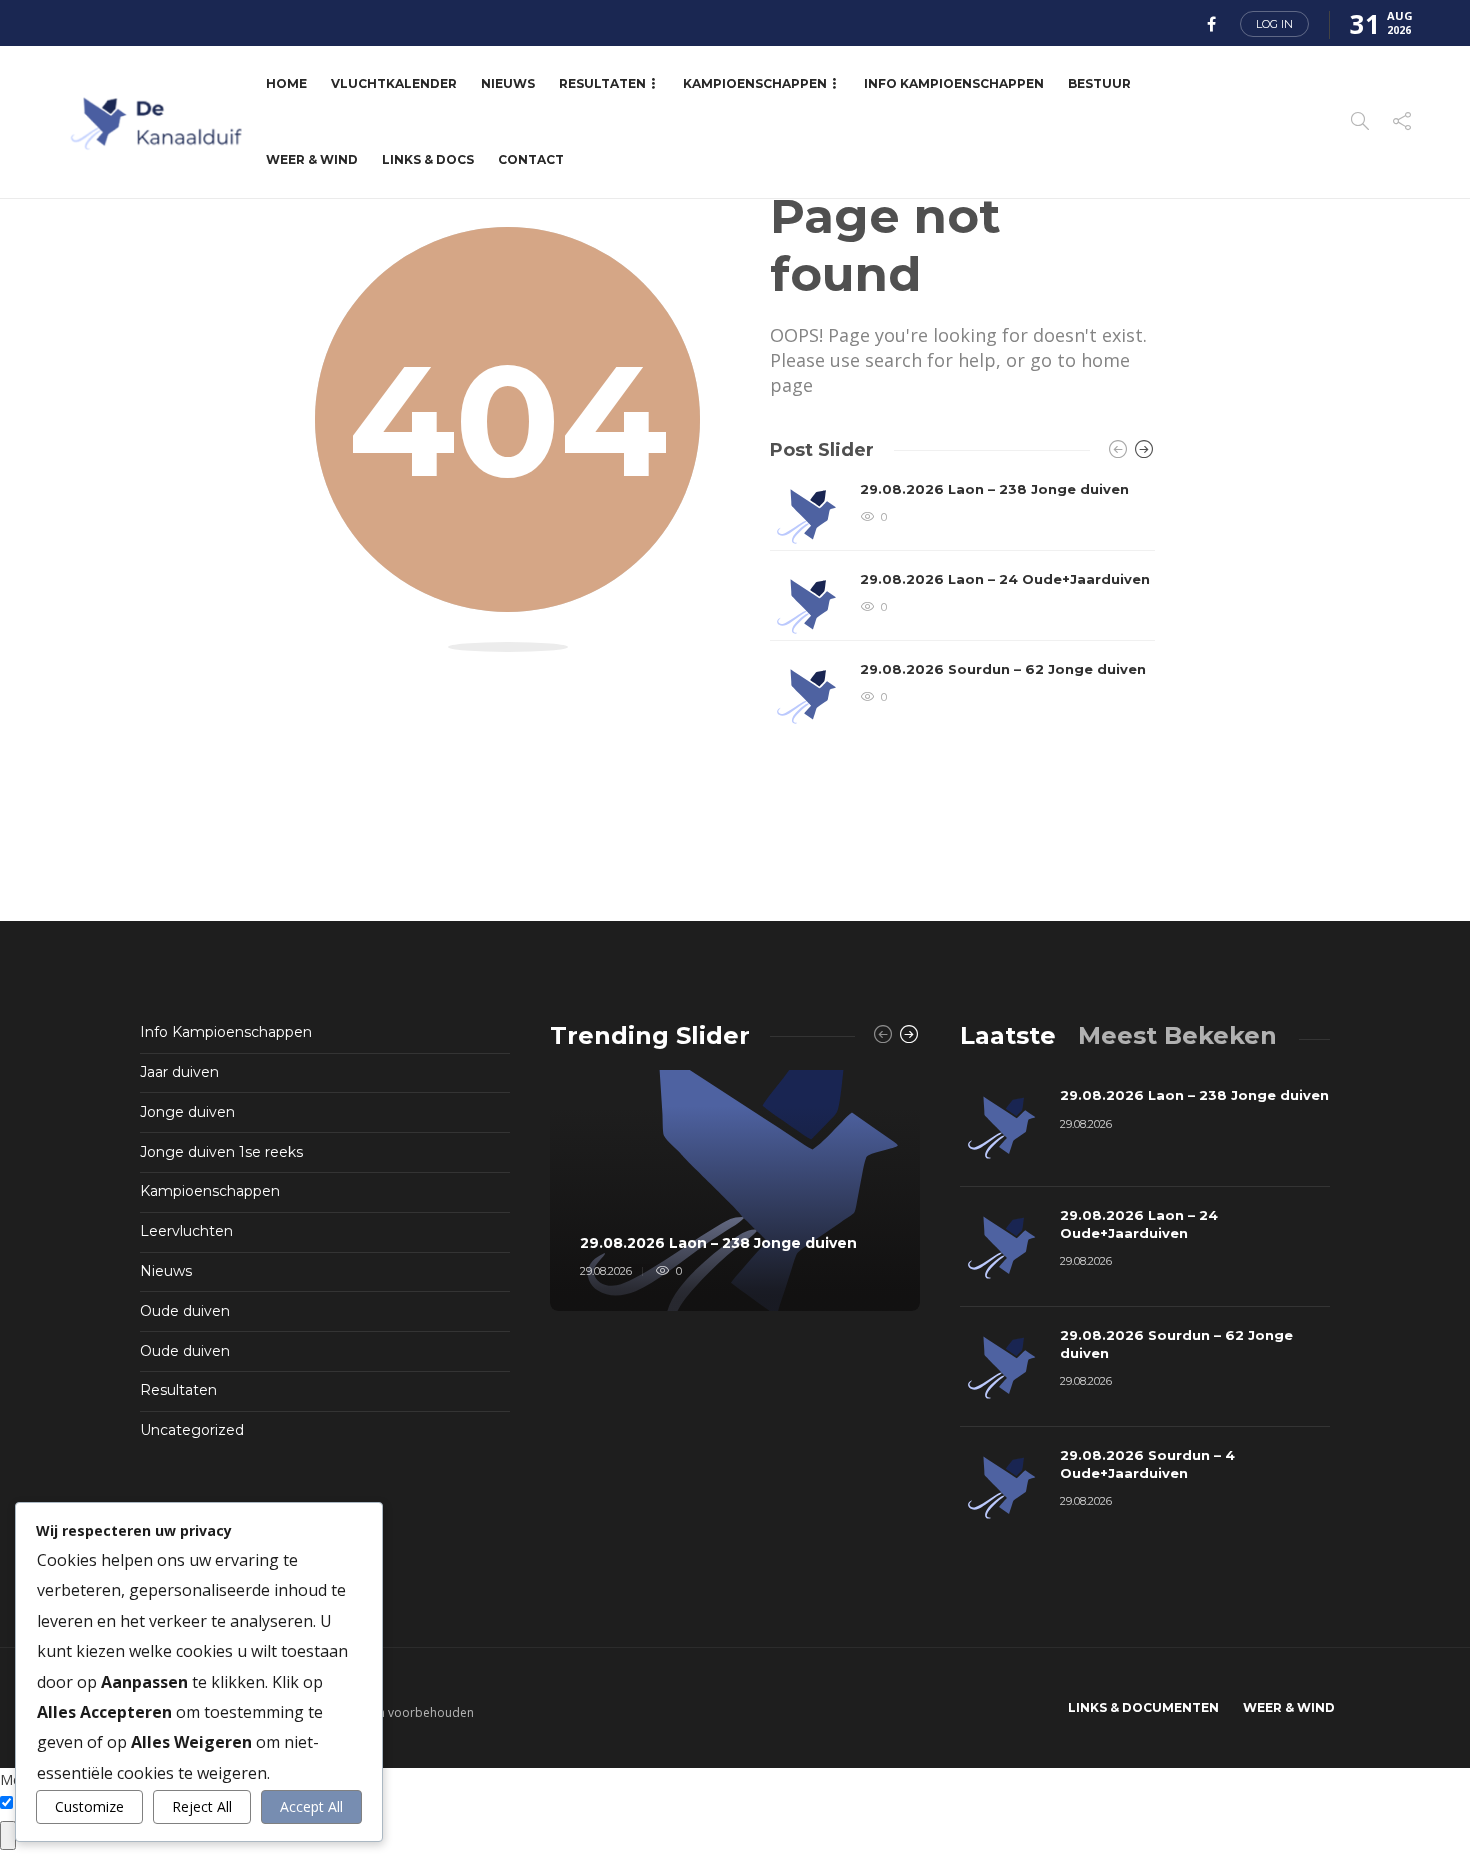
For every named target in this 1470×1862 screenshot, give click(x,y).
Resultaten (602, 83)
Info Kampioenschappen (954, 83)
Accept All (311, 1806)
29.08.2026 (606, 1271)
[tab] (1008, 1035)
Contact (531, 159)
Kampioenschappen (755, 83)
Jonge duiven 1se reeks (221, 1152)
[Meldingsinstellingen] (8, 1836)
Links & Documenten (1143, 1707)
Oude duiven (185, 1311)
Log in (1274, 24)
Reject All (202, 1806)
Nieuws (508, 83)
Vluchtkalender (394, 83)
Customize (89, 1806)
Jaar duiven (179, 1072)
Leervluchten (186, 1231)
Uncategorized (192, 1430)
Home (286, 83)
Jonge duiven (187, 1112)
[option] (962, 606)
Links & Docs (428, 159)
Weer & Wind (312, 159)
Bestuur (1099, 83)
